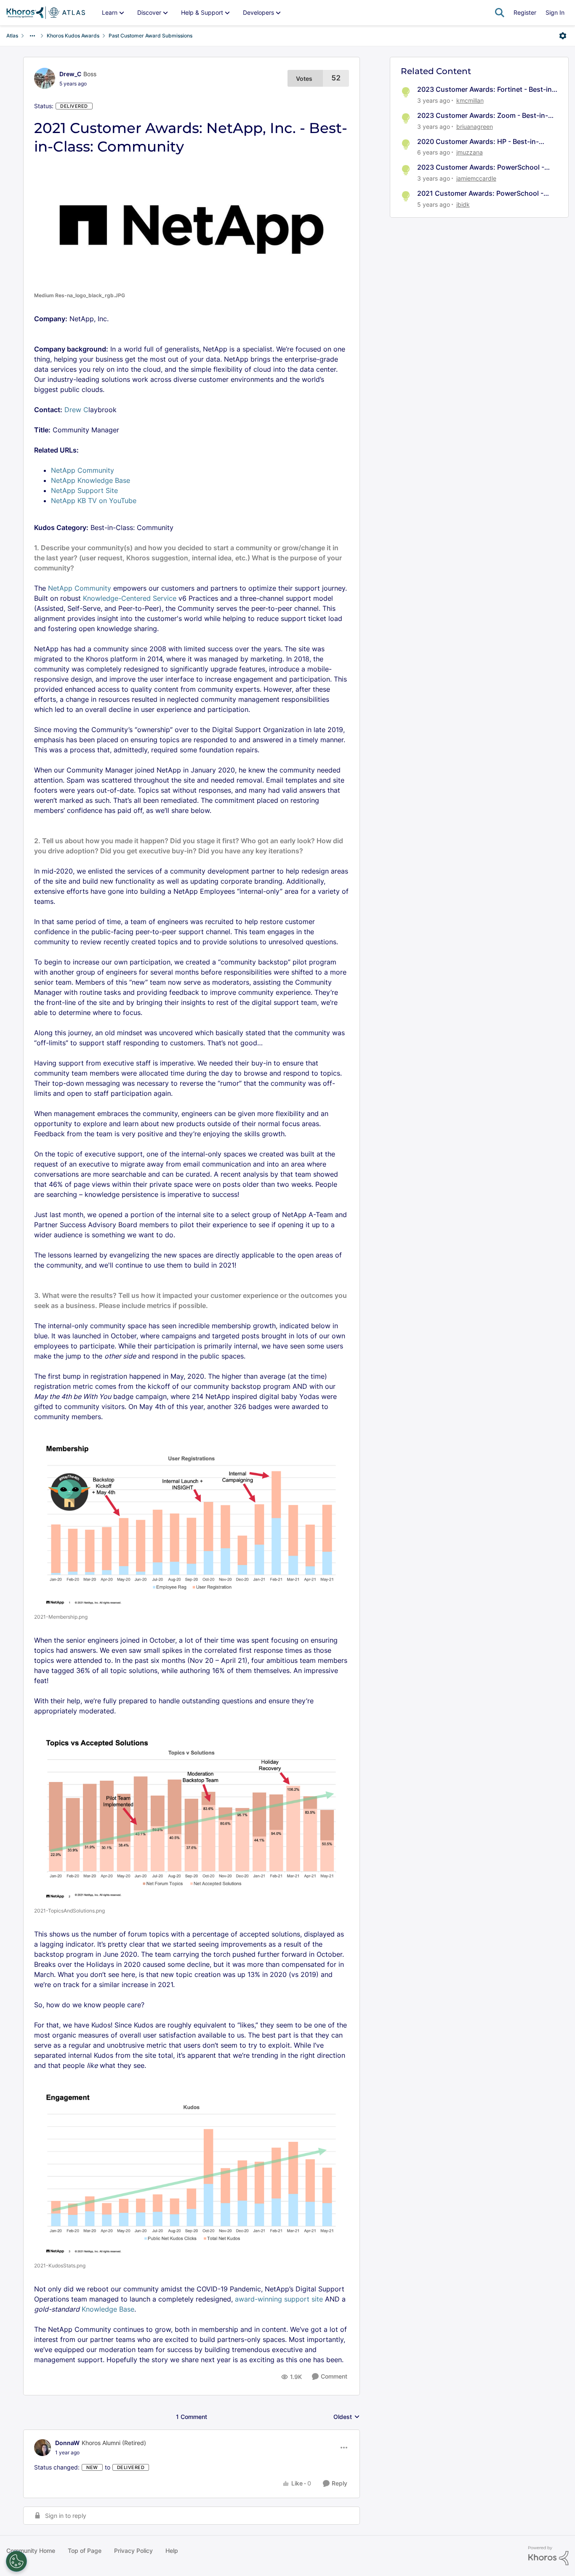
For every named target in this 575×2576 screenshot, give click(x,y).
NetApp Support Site (84, 490)
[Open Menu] (563, 36)
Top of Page (85, 2551)
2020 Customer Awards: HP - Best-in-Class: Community (478, 142)
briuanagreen (475, 127)
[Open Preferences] (16, 2561)
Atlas (12, 36)
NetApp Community (83, 470)
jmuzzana (470, 152)
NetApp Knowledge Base (91, 480)
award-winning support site (279, 2299)
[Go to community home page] (46, 13)
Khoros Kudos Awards (73, 36)
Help (172, 2551)
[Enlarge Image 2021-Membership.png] (192, 1520)
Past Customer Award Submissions (150, 36)
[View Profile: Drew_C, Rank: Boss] (45, 78)
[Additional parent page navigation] (32, 36)
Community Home (31, 2551)
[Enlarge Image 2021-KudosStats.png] (192, 2169)
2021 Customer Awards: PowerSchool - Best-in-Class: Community (480, 193)
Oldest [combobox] (347, 2417)
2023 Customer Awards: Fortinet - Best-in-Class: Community (486, 89)
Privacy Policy (133, 2551)
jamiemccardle (476, 178)
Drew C (76, 410)
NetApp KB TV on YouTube (94, 501)
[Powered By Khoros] (548, 2556)
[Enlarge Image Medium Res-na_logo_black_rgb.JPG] (192, 224)
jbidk (463, 204)
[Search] (500, 13)
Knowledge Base (108, 2309)
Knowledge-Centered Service (130, 598)
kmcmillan (470, 100)
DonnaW (67, 2443)
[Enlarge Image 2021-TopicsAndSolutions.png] (192, 1815)
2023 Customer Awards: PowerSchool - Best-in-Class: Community (481, 167)
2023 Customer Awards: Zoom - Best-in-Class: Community (483, 116)
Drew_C (70, 74)
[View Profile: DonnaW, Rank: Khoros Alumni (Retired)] (43, 2448)
